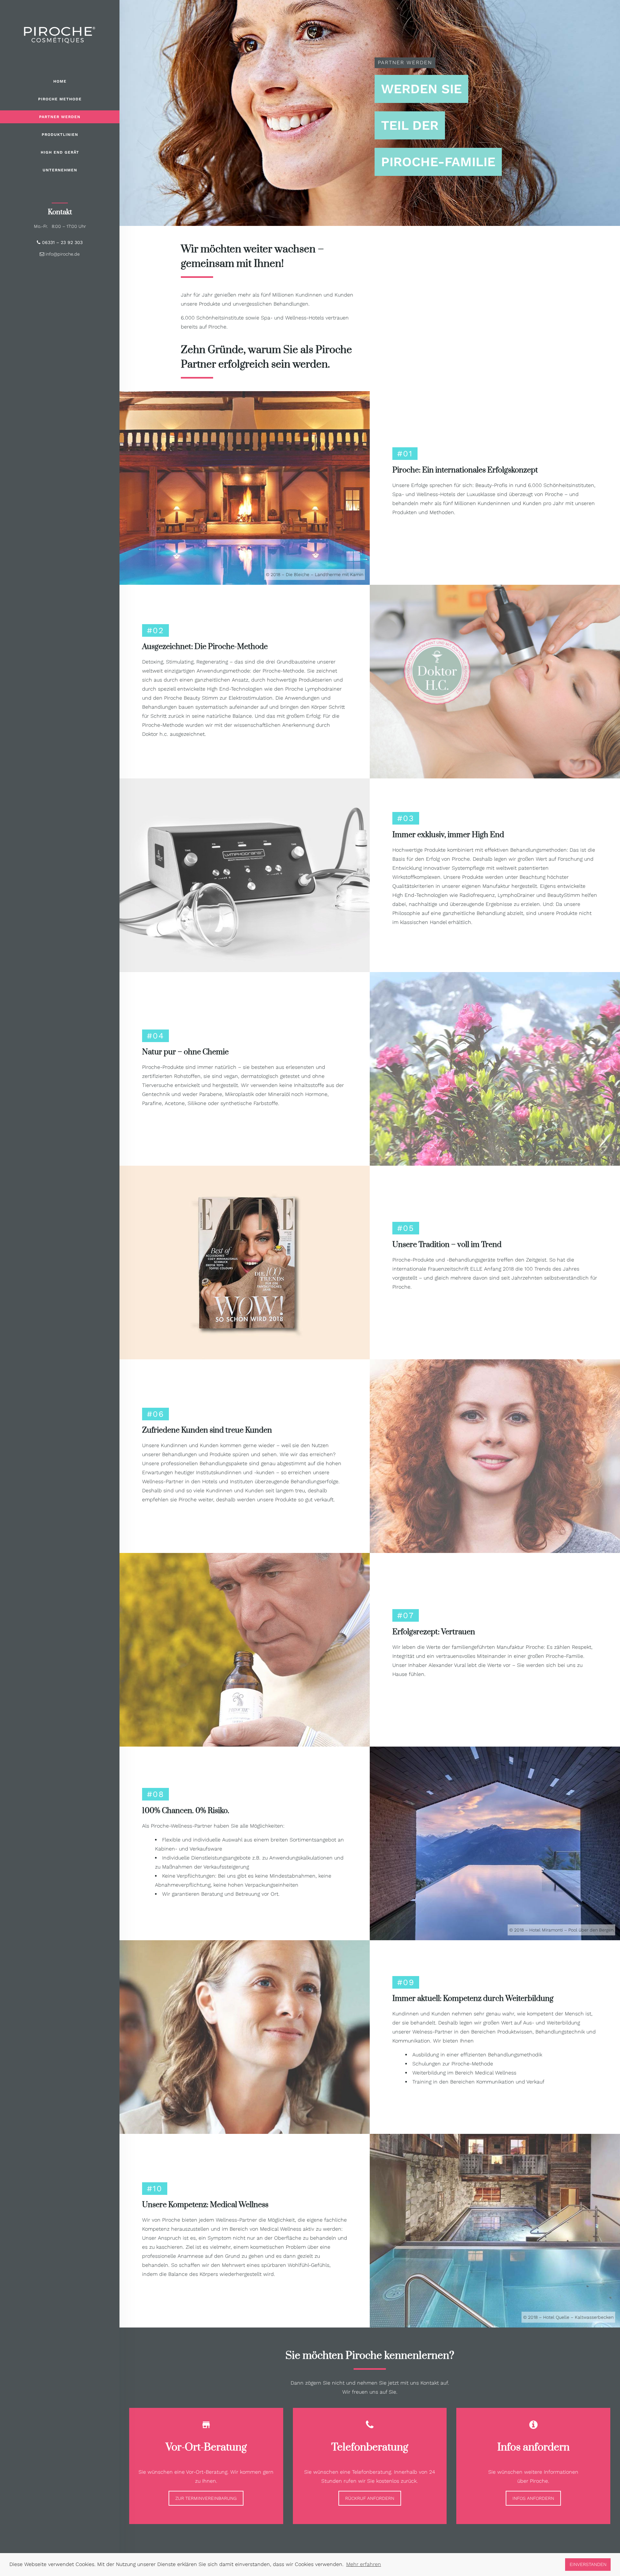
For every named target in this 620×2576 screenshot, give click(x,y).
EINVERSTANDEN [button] (588, 2564)
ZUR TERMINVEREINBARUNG (206, 2498)
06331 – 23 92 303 (62, 242)
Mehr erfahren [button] (364, 2564)
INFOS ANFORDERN (533, 2498)
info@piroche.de (62, 254)
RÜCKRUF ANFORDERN (370, 2498)
